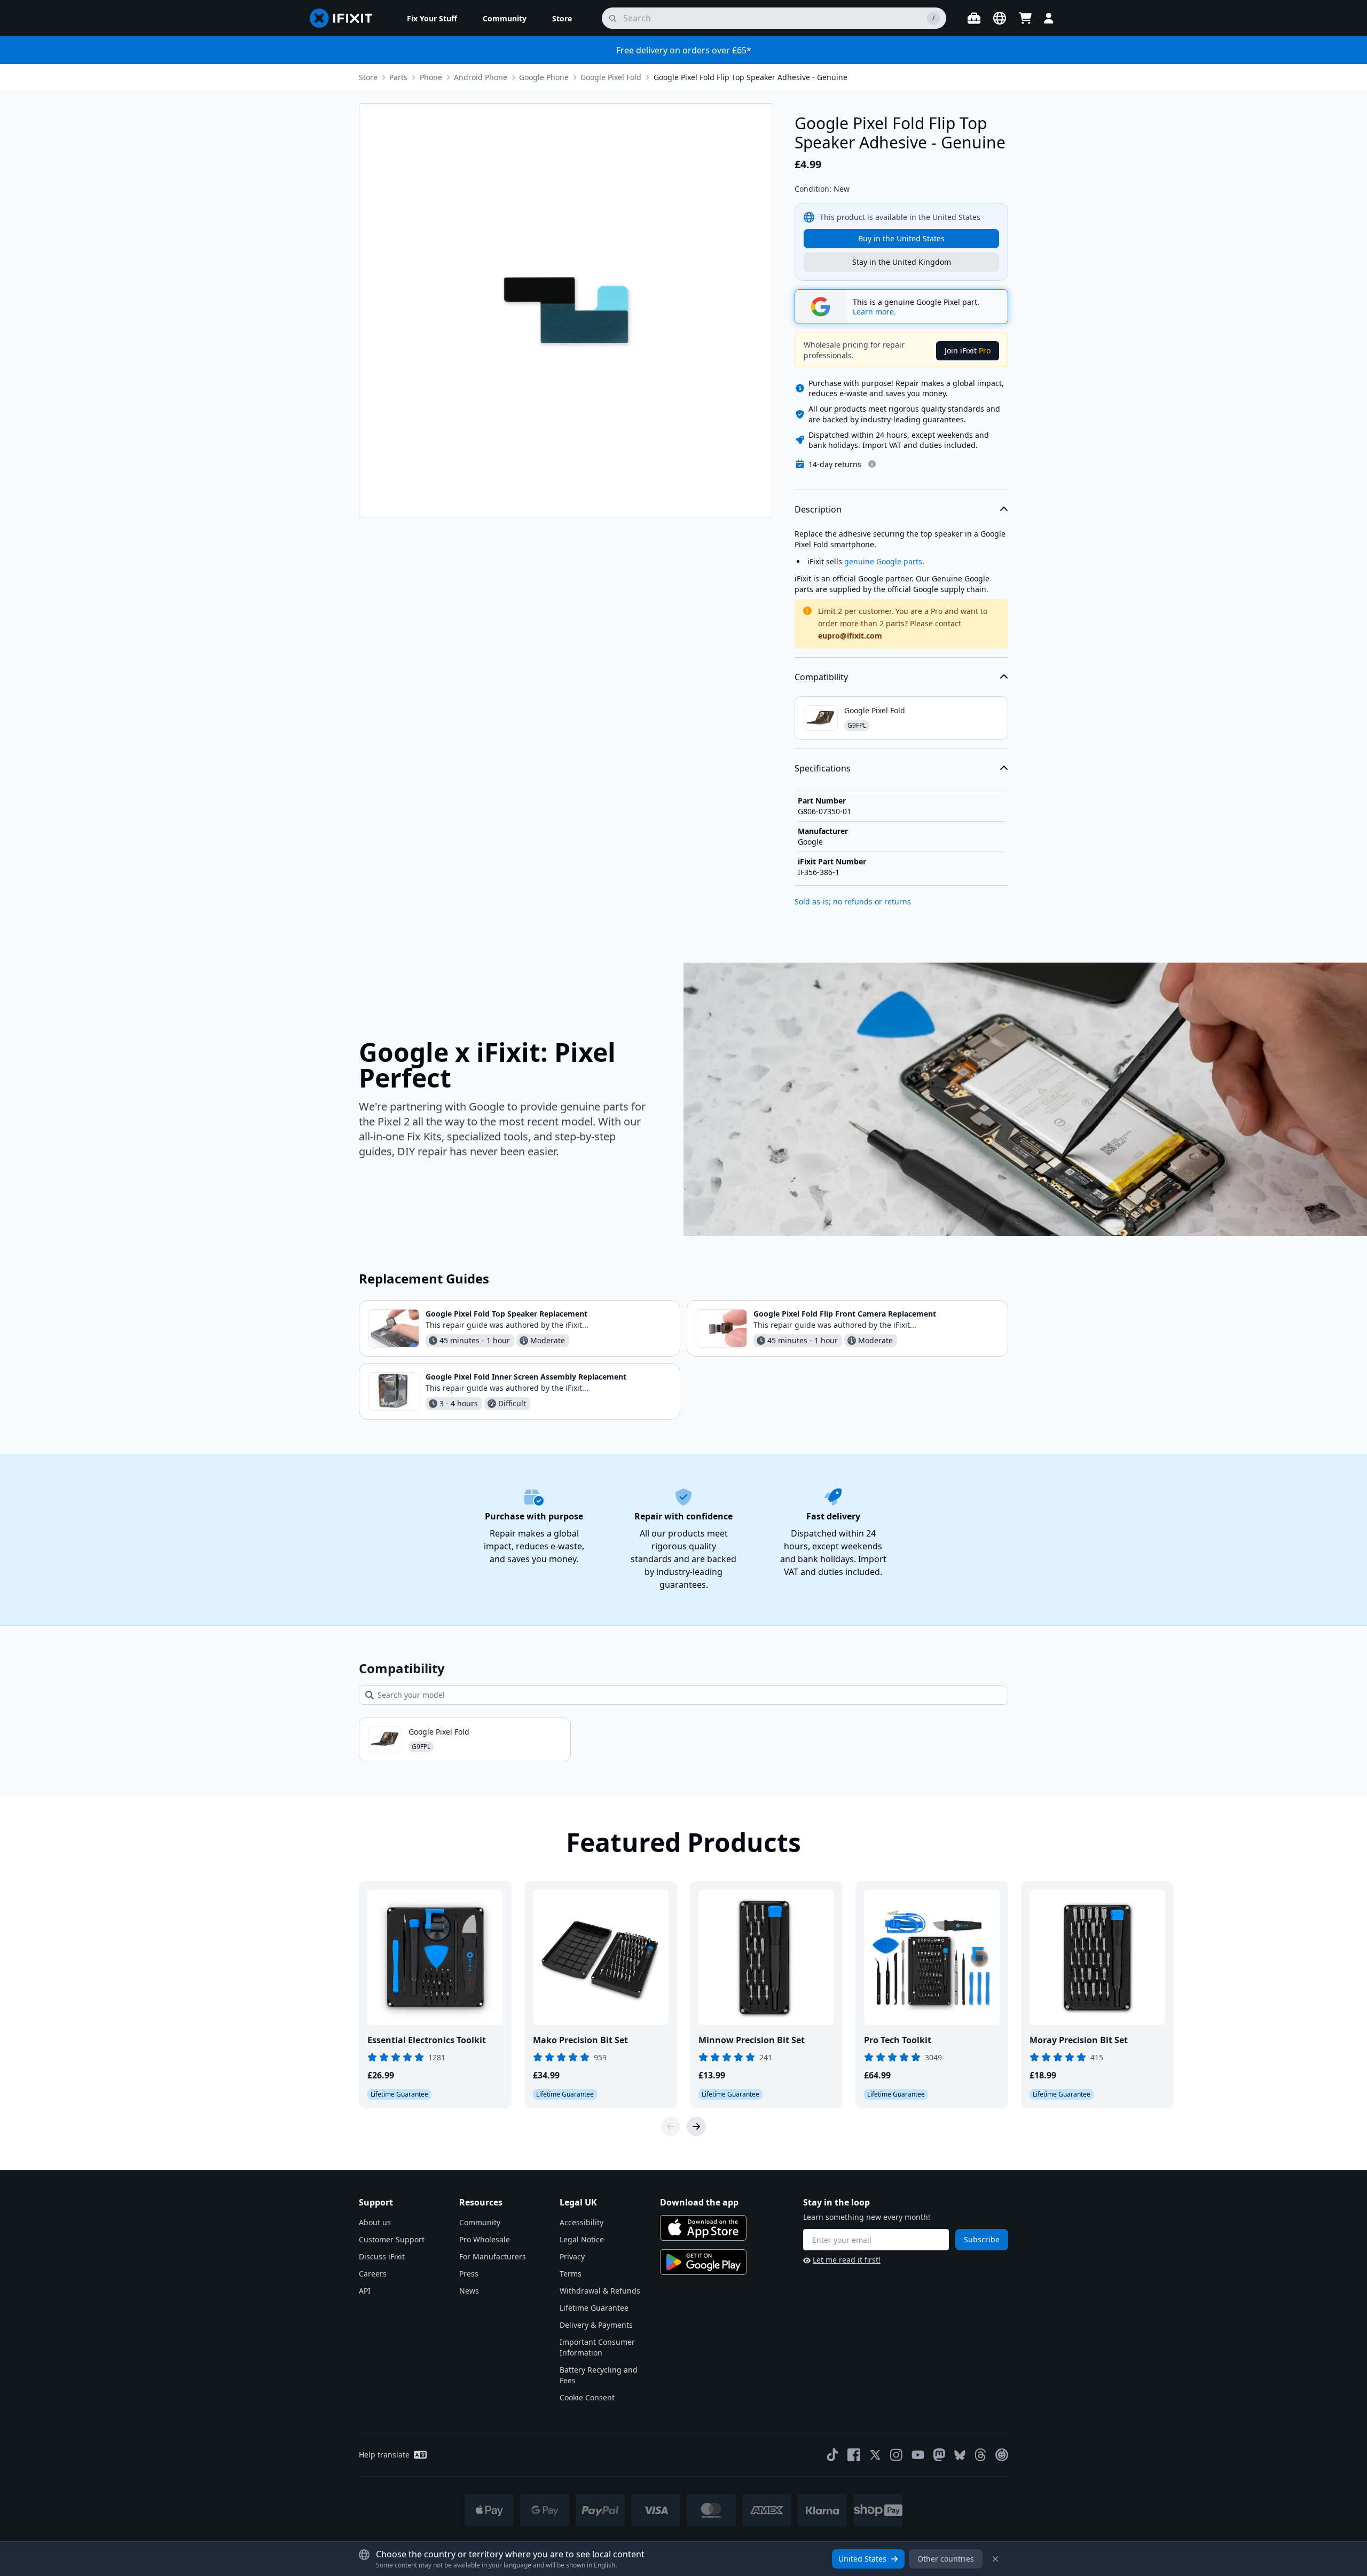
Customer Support (392, 2239)
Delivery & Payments (596, 2325)
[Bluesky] (960, 2455)
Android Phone (481, 77)
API (365, 2291)
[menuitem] (432, 18)
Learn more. (874, 312)
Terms (571, 2274)
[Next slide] (696, 2126)
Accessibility (582, 2222)
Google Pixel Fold (611, 77)
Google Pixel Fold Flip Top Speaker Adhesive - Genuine (751, 77)
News (469, 2291)
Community (480, 2222)
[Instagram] (897, 2455)
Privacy (572, 2256)
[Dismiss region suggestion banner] (995, 2559)
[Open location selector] (1000, 18)
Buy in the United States (901, 238)
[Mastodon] (939, 2455)
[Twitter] (875, 2455)
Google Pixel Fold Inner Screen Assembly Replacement (526, 1377)
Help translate (384, 2455)
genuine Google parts (883, 561)
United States (862, 2559)
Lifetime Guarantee (594, 2308)
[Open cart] (1025, 18)
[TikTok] (832, 2455)
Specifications (823, 768)
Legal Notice (582, 2239)
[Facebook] (854, 2455)
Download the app (699, 2202)
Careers (373, 2274)
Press (469, 2274)
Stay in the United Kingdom (902, 262)
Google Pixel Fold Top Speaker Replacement (506, 1314)
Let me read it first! (847, 2260)
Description (818, 509)
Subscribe (982, 2239)
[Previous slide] (671, 2126)
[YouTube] (918, 2455)
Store (368, 77)
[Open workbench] (974, 18)
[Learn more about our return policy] (872, 464)
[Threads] (980, 2455)
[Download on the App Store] (703, 2228)
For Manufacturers (493, 2256)
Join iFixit (968, 350)
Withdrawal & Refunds (600, 2291)
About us (375, 2222)
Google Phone (544, 77)
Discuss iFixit (382, 2256)
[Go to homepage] (345, 18)
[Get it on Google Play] (703, 2262)
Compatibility (821, 677)
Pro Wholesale (485, 2239)
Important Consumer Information (597, 2347)
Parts (398, 77)
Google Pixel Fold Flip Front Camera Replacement (845, 1314)
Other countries (946, 2559)
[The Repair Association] (1002, 2455)
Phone (431, 77)
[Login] (1049, 18)
